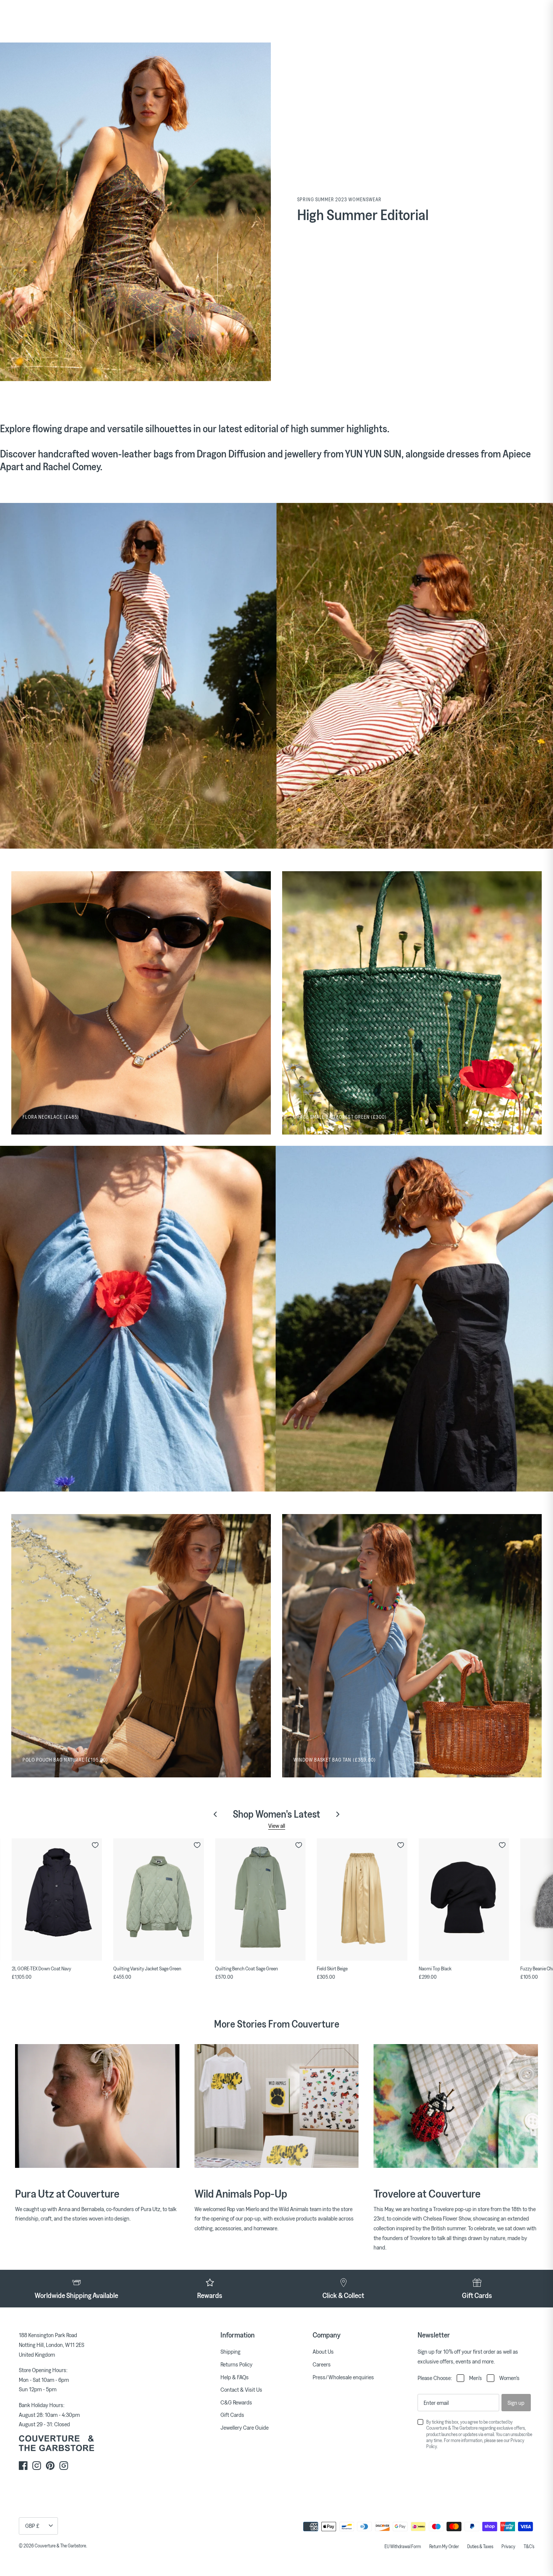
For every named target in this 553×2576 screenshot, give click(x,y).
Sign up (516, 2403)
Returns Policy (236, 2364)
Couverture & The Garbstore (60, 2546)
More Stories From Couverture (277, 2024)
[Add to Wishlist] (95, 1845)
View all (277, 1826)
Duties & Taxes (480, 2546)
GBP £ (32, 2526)
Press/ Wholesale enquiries (343, 2377)
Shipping (230, 2351)
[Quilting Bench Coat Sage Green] (260, 1899)
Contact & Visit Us (241, 2389)
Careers (322, 2364)
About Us (323, 2351)
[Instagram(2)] (64, 2466)
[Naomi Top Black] (464, 1899)
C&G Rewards (236, 2402)
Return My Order (444, 2546)
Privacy (508, 2546)
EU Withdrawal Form (403, 2546)
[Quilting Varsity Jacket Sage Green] (158, 1899)
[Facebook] (23, 2466)
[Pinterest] (50, 2466)
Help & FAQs (235, 2377)
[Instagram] (37, 2466)
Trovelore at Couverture (427, 2193)
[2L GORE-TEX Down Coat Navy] (57, 1899)
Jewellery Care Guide (245, 2427)
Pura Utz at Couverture (67, 2193)
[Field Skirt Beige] (362, 1899)
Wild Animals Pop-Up (241, 2193)
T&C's (529, 2546)
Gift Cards (232, 2415)
